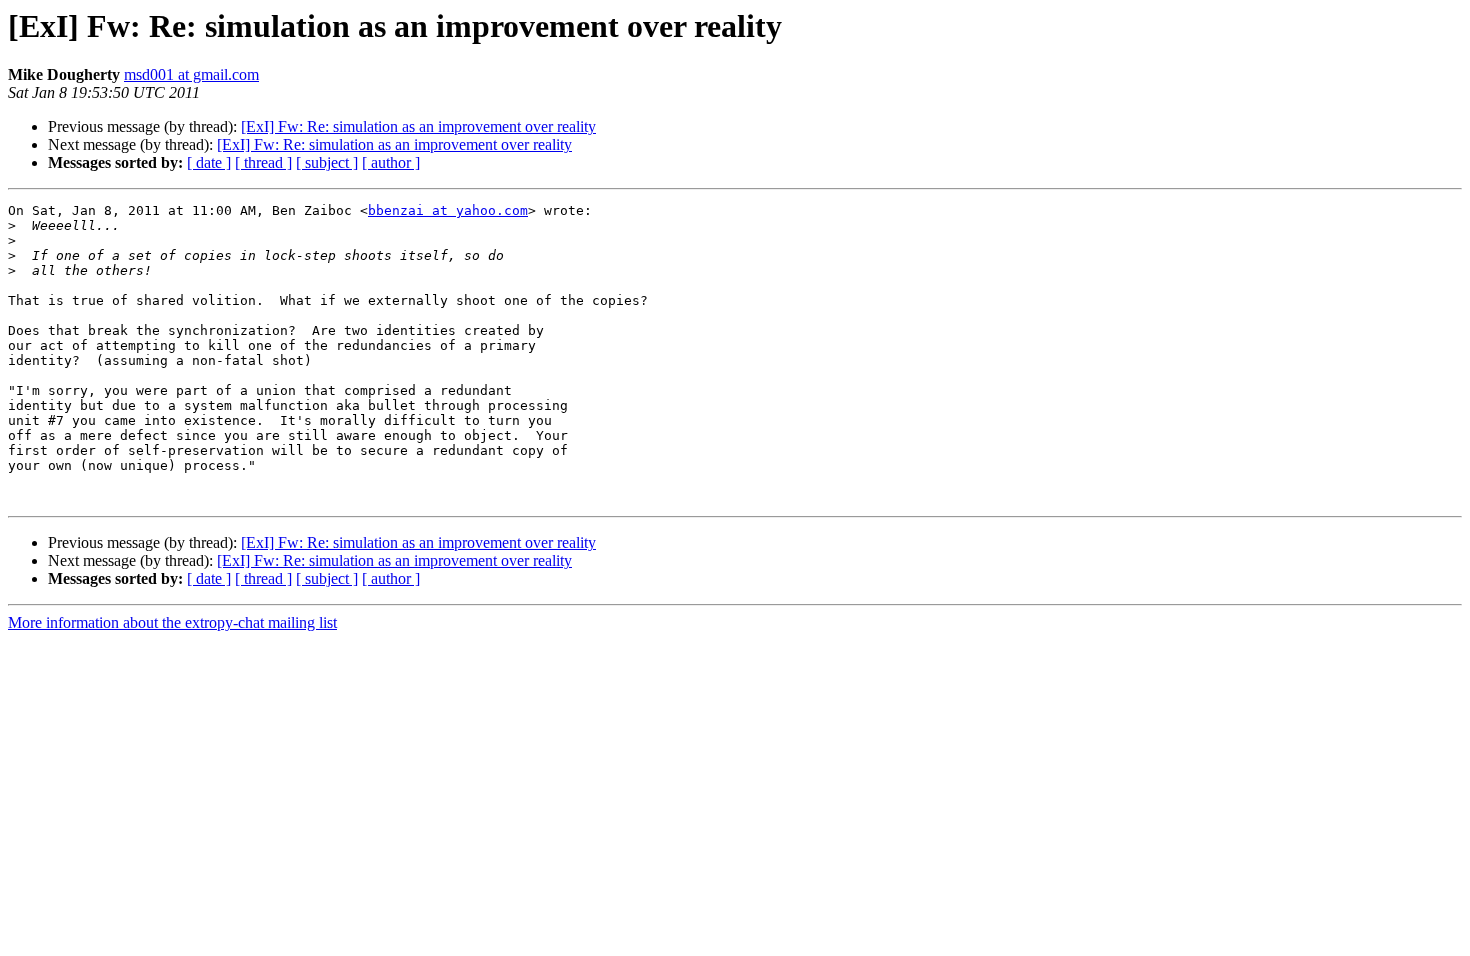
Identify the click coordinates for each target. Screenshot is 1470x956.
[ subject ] (327, 162)
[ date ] (209, 162)
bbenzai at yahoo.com (448, 210)
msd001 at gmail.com (191, 74)
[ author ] (391, 162)
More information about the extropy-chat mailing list (172, 622)
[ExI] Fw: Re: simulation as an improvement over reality (418, 126)
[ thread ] (263, 162)
